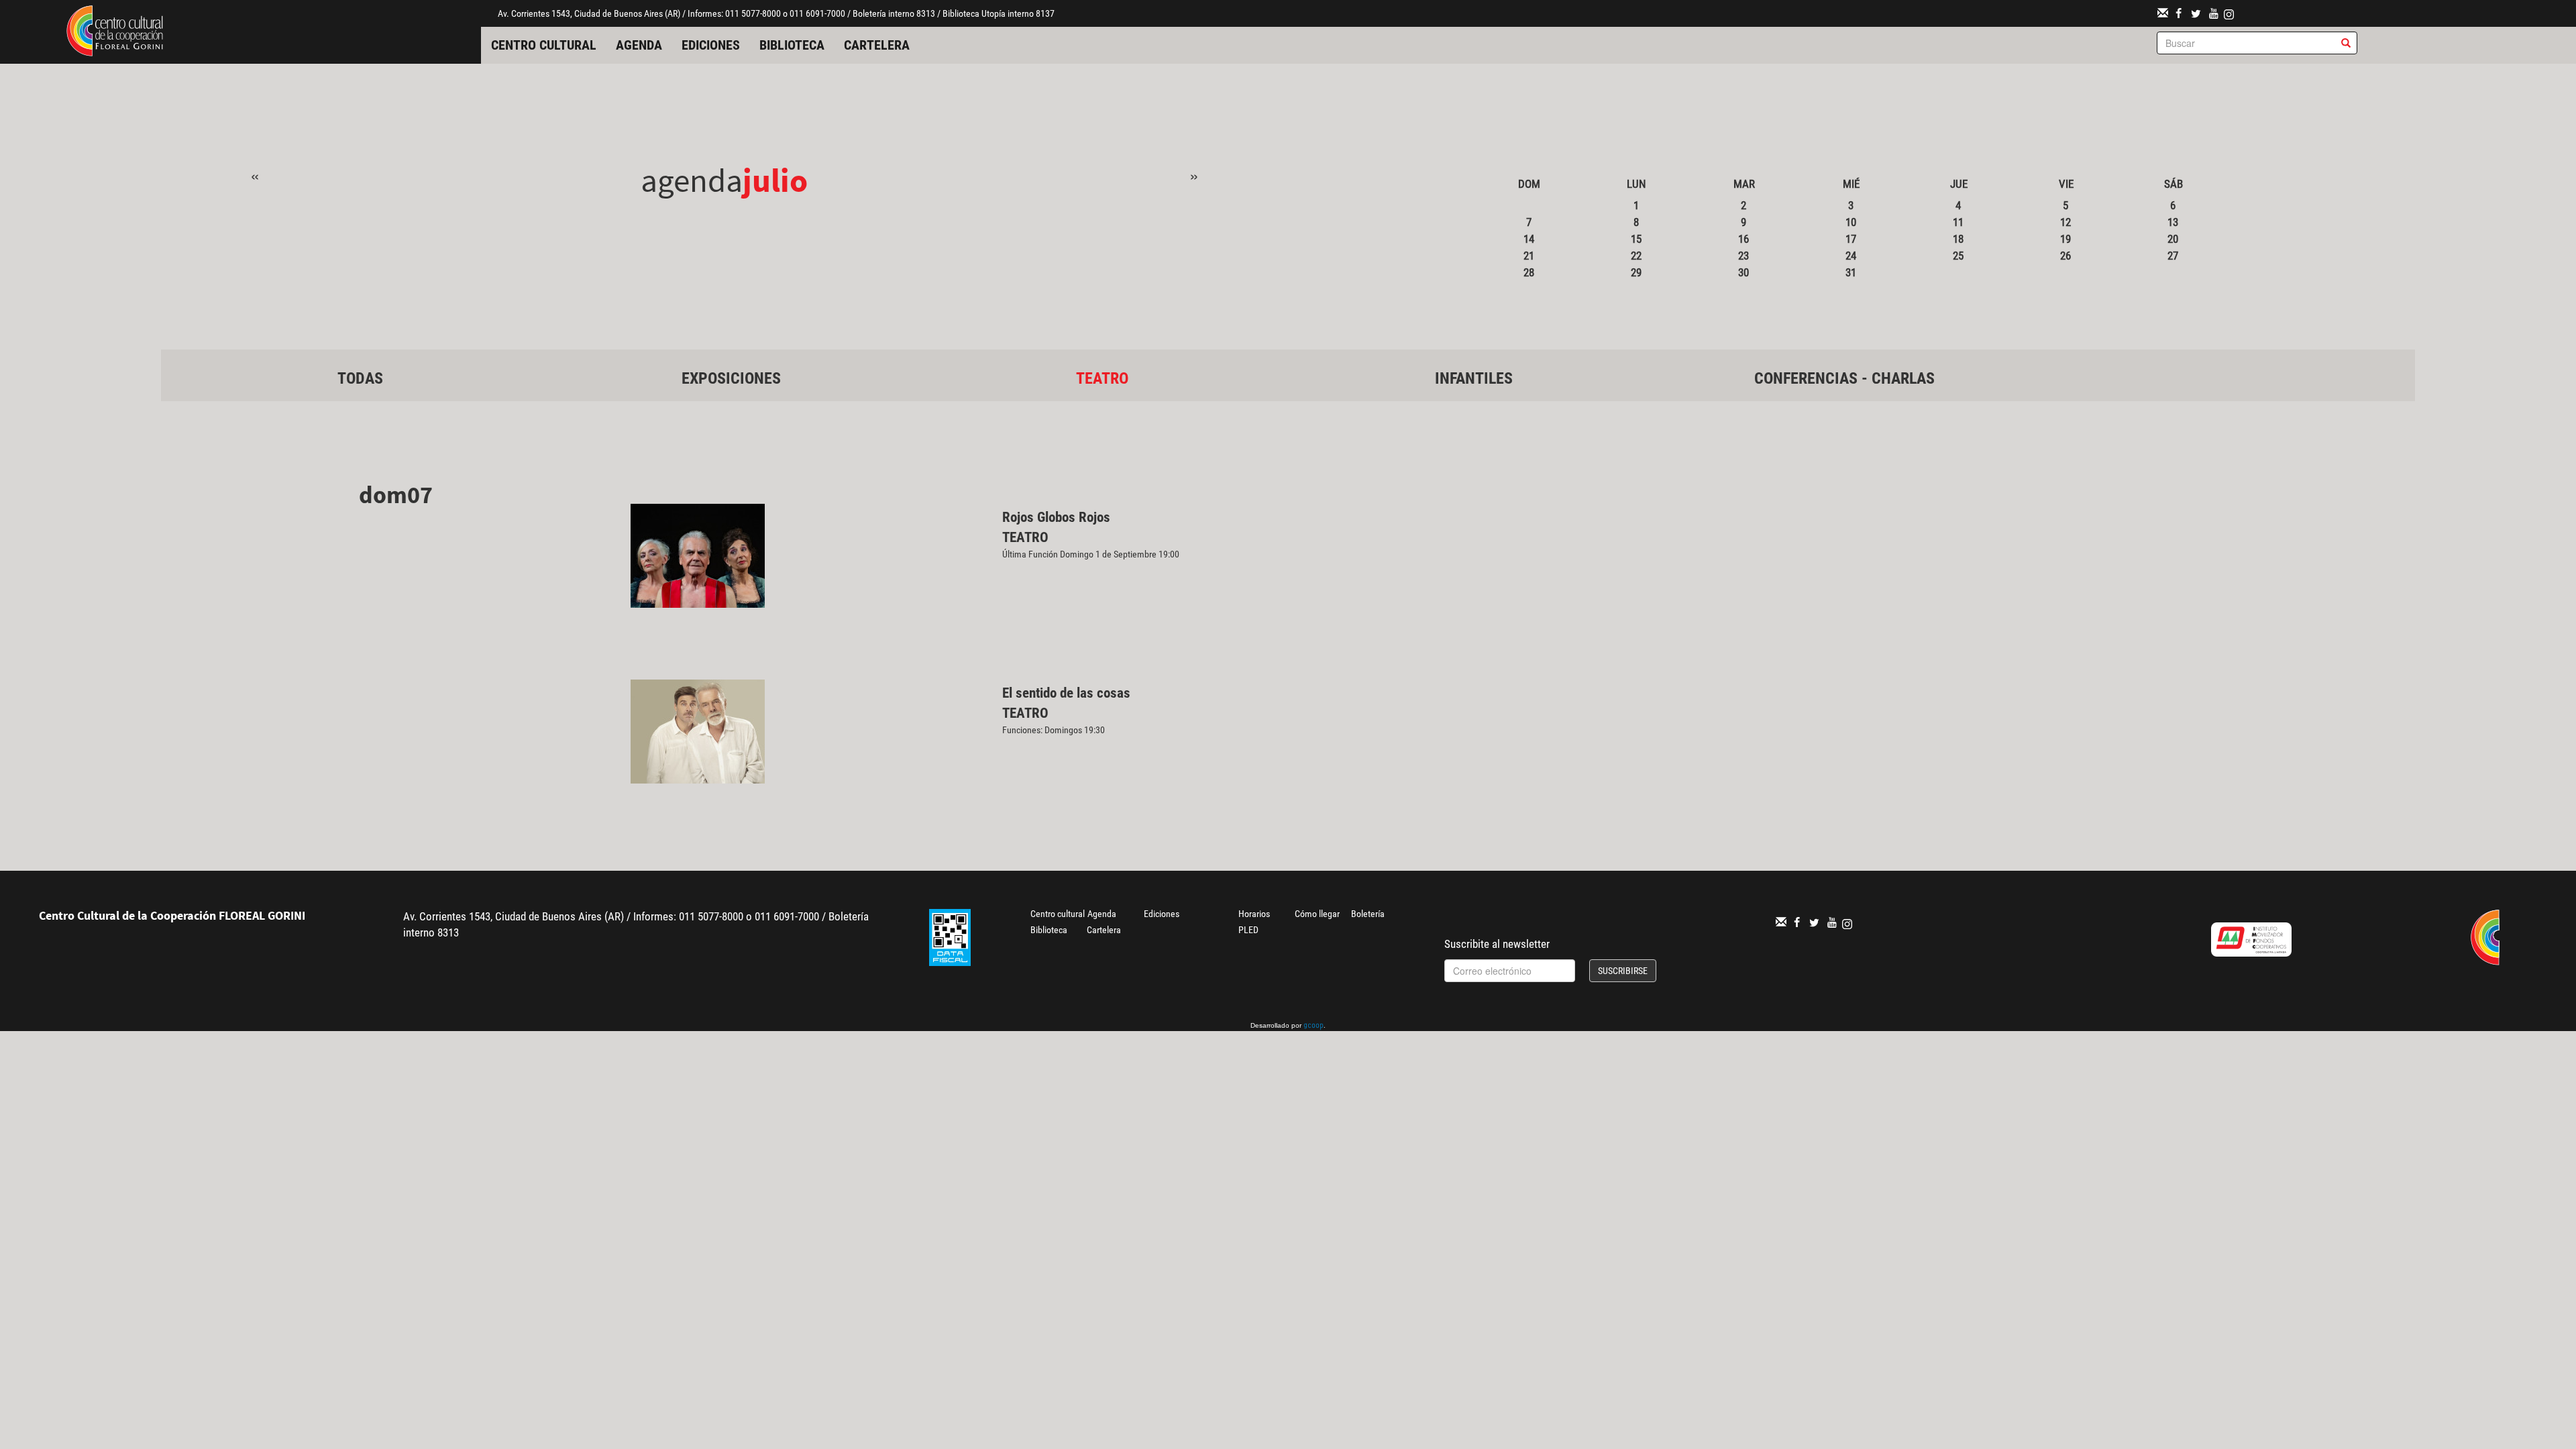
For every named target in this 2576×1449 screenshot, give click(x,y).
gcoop (1313, 1026)
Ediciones (711, 45)
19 (2065, 239)
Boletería (1368, 914)
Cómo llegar (1317, 914)
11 (1958, 222)
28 (1529, 272)
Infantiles (1474, 378)
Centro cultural (544, 45)
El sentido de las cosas (1066, 693)
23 (1743, 256)
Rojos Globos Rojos (1056, 517)
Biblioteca (792, 45)
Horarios (1254, 914)
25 (1958, 256)
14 (1529, 239)
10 (1851, 222)
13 (2173, 222)
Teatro (1102, 378)
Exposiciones (731, 378)
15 (1636, 239)
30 (1743, 272)
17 (1851, 239)
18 (1958, 239)
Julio (775, 180)
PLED (1248, 930)
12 (2065, 222)
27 (2173, 256)
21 (1529, 256)
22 (1636, 256)
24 (1851, 256)
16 (1743, 239)
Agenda (639, 45)
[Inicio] (115, 30)
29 (1636, 272)
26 (2065, 256)
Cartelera (877, 45)
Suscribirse (1623, 971)
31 (1851, 272)
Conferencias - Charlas (1844, 378)
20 (2173, 239)
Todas (360, 378)
